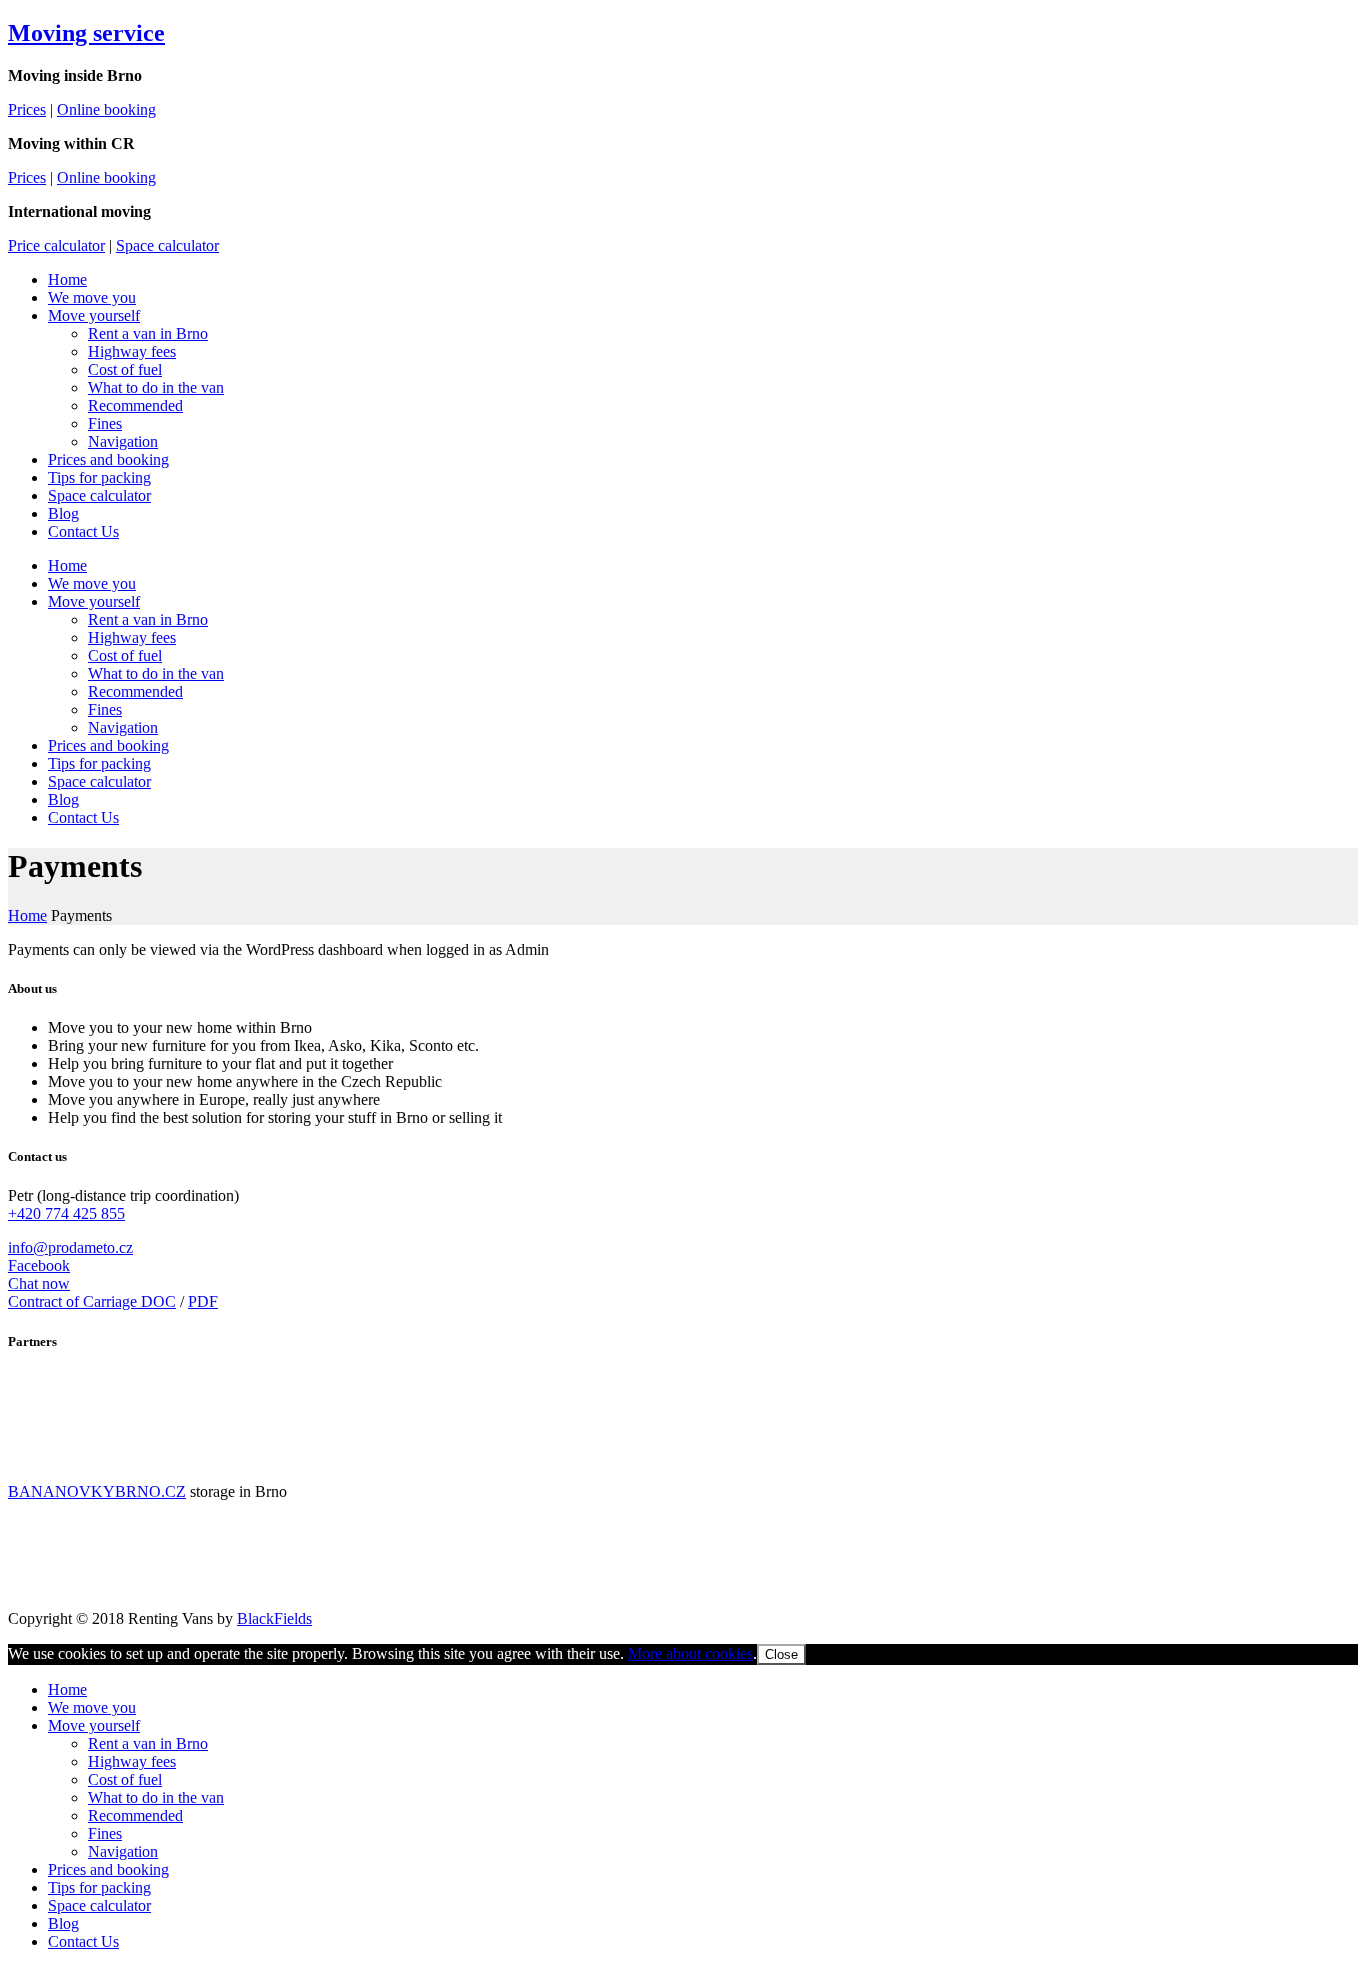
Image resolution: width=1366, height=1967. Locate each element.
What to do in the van (156, 387)
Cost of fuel (125, 369)
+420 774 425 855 (66, 1213)
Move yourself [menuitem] (94, 1725)
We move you (92, 297)
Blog (63, 513)
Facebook (39, 1265)
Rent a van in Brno (148, 333)
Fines (105, 423)
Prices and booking (108, 459)
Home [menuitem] (67, 1689)
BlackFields (274, 1618)
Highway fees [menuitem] (132, 1761)
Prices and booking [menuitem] (108, 1869)
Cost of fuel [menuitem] (125, 1779)
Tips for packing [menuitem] (99, 1887)
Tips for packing (99, 477)
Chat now (39, 1283)
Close (781, 1654)
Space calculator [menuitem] (99, 1905)
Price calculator (56, 245)
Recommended (135, 405)
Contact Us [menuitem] (83, 1941)
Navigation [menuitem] (123, 1851)
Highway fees (132, 351)
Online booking (106, 109)
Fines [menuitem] (105, 1833)
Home (67, 279)
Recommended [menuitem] (135, 1815)
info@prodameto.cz (70, 1247)
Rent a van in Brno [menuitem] (148, 1743)
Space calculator (167, 245)
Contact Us (83, 531)
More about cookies (690, 1653)
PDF (203, 1301)
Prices (27, 109)
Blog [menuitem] (63, 1923)
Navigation (123, 441)
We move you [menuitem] (92, 1707)
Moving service (86, 33)
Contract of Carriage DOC (92, 1301)
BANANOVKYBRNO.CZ (97, 1491)
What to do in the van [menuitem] (156, 1797)
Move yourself (94, 315)
